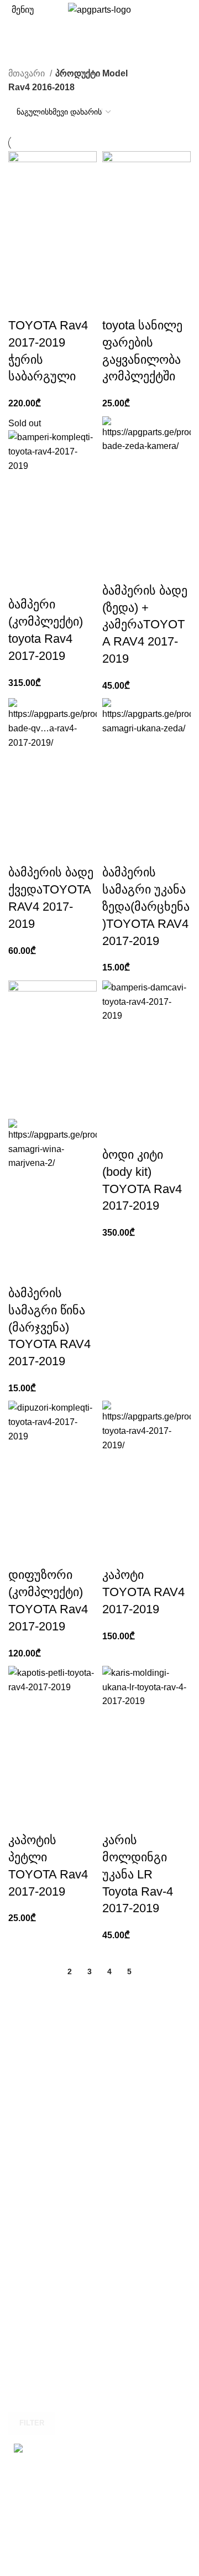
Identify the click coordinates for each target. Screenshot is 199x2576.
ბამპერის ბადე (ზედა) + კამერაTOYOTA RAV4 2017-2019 (145, 624)
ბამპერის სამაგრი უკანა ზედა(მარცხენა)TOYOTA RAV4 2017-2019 (146, 906)
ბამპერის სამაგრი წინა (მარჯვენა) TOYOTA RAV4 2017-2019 (49, 1327)
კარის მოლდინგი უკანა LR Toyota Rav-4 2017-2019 (138, 1874)
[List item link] (99, 2498)
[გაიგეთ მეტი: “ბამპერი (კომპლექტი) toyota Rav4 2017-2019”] (22, 582)
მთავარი (28, 73)
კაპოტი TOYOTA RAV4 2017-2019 (143, 1592)
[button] (22, 303)
